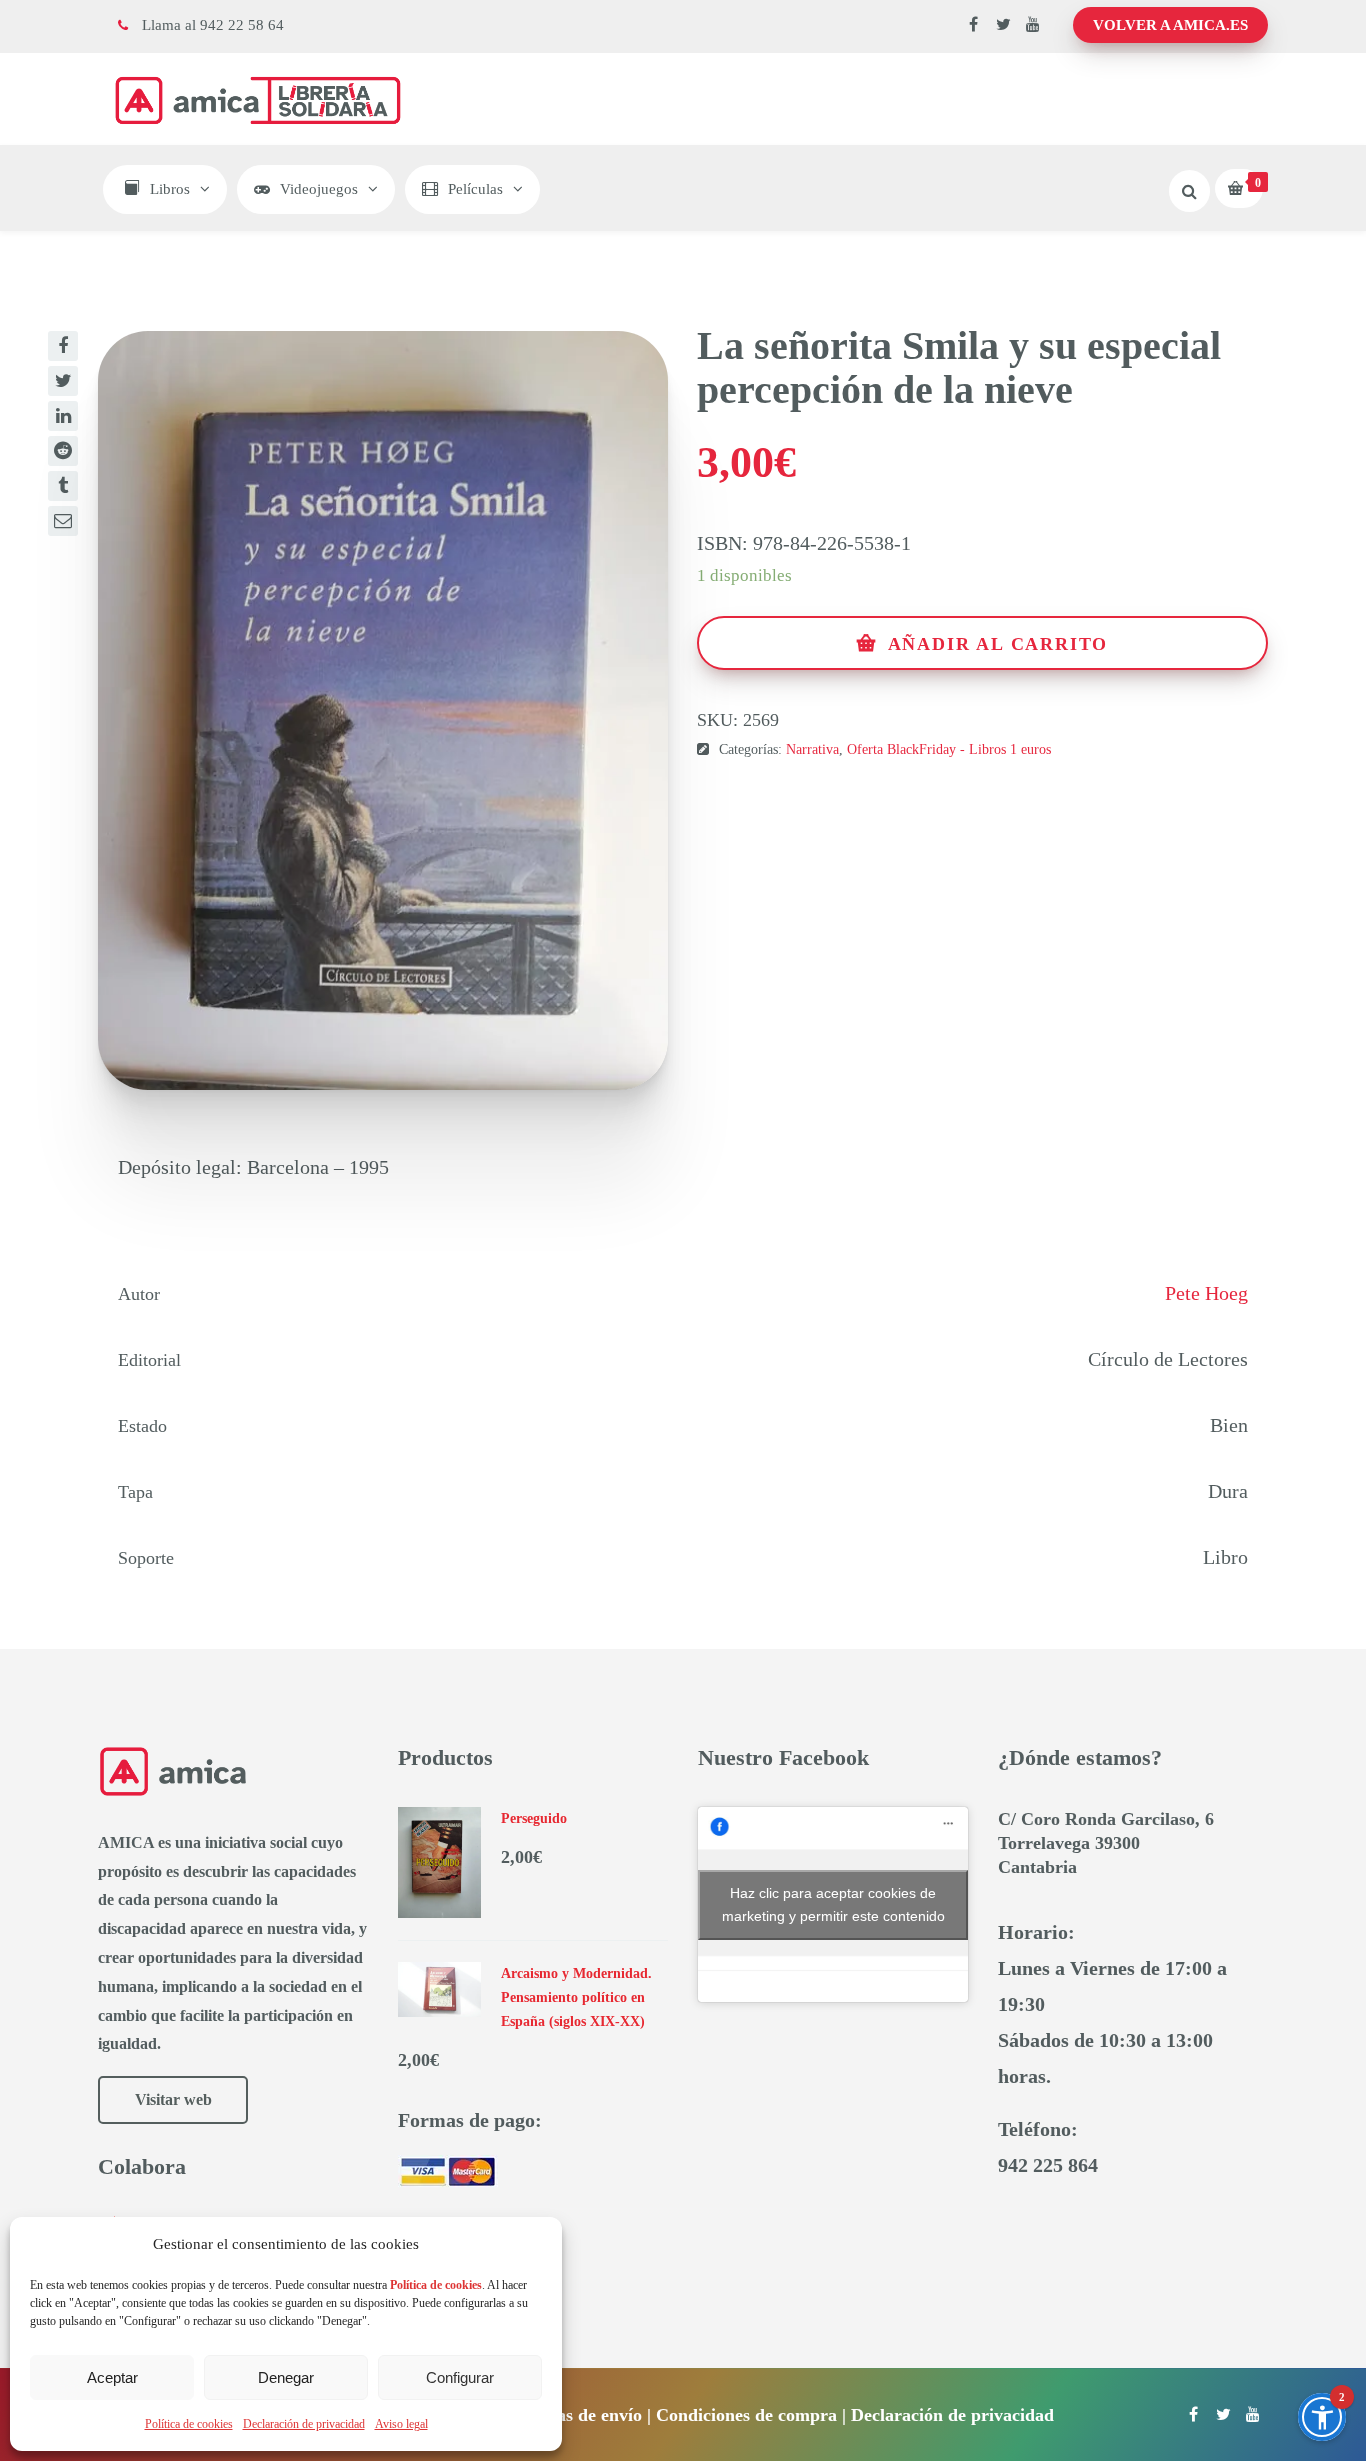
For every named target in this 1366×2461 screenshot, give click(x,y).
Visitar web (173, 2099)
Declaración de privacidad (304, 2424)
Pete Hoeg (1206, 1293)
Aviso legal (401, 2424)
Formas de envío (578, 2415)
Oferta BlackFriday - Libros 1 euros (949, 749)
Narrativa (812, 749)
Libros (170, 189)
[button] (1322, 2417)
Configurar (460, 2377)
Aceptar (112, 2377)
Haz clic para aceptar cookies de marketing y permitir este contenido (833, 1904)
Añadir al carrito (998, 644)
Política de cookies (189, 2424)
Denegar (286, 2377)
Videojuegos (319, 189)
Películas (475, 189)
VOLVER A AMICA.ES (1170, 25)
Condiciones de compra (746, 2415)
